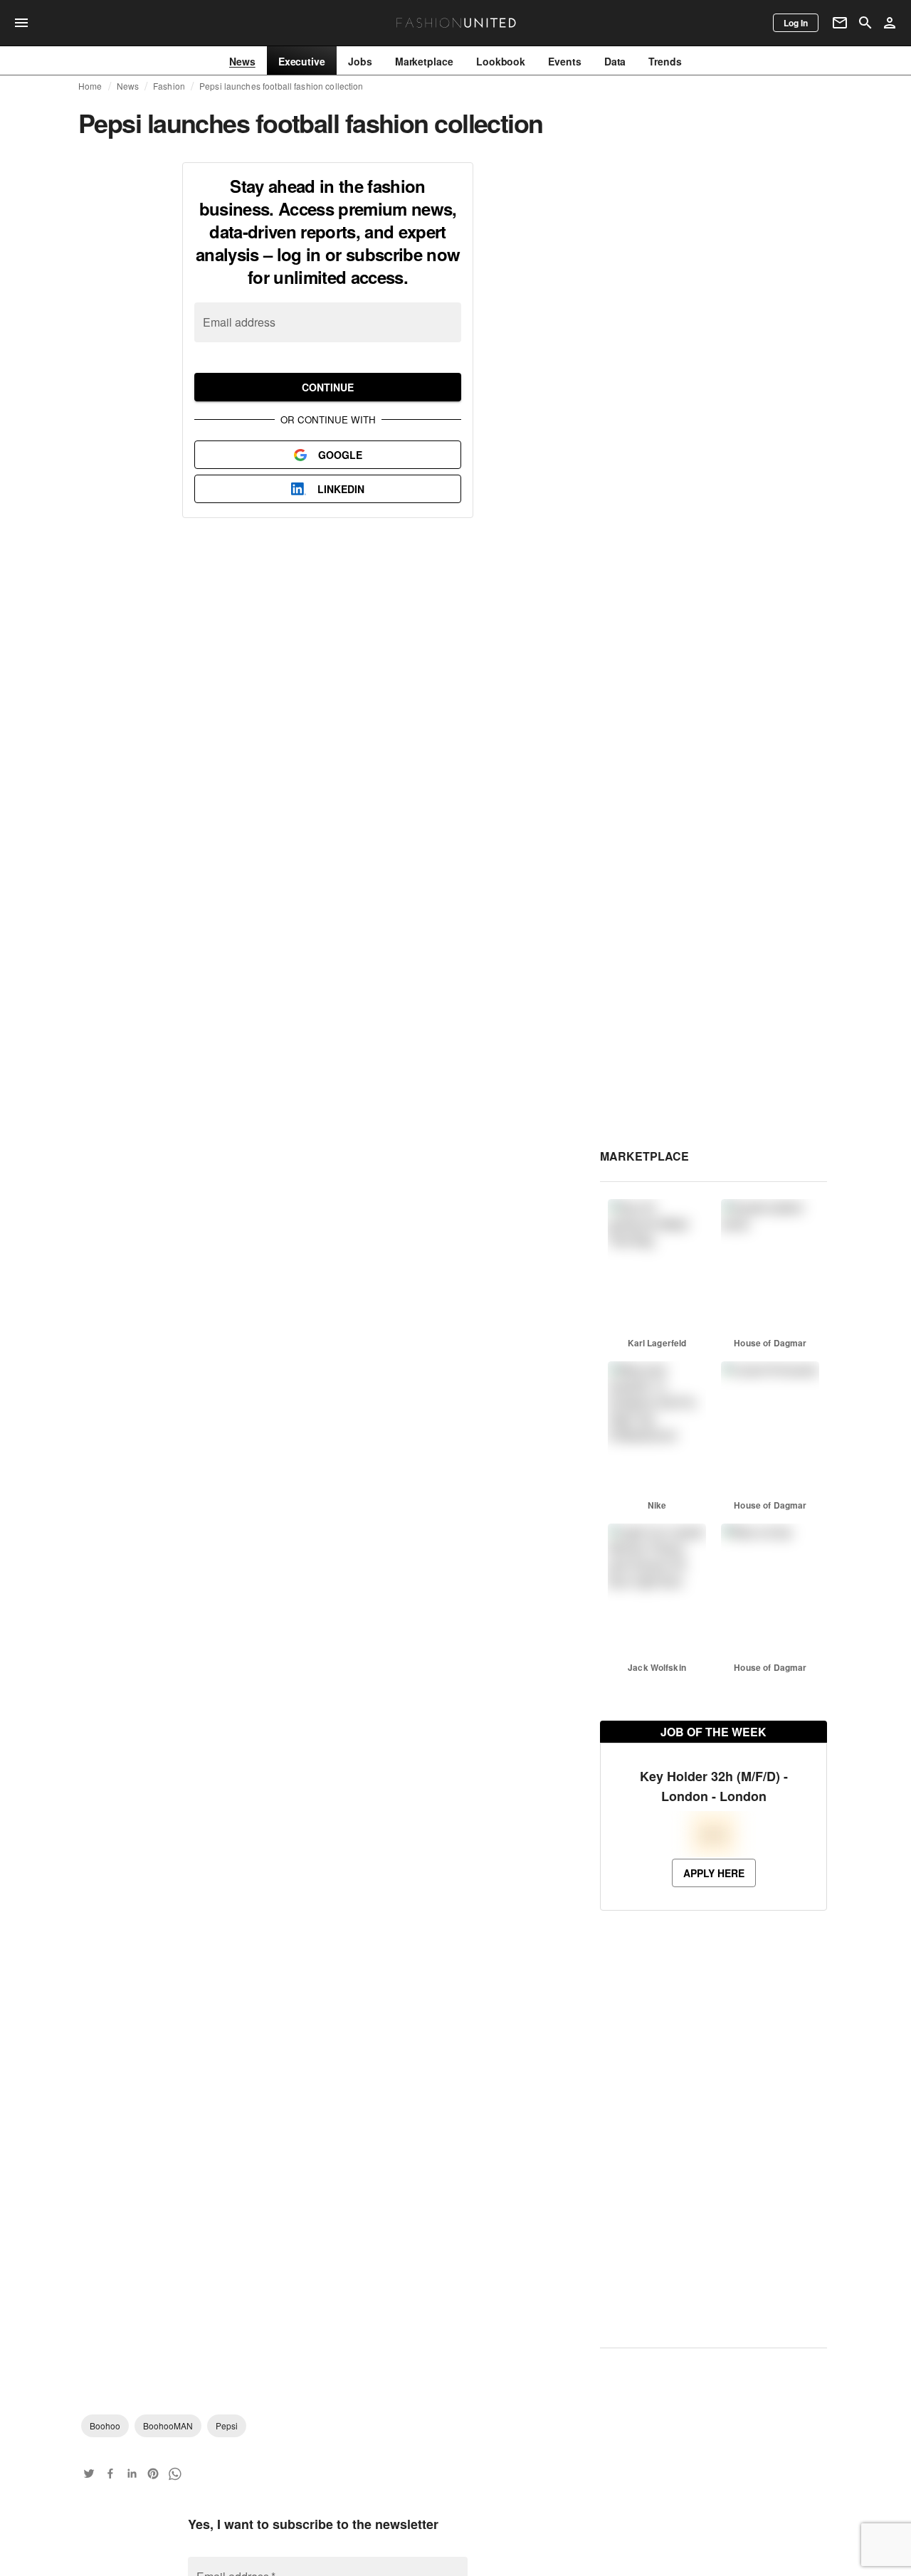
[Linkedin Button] (132, 2474)
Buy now (657, 324)
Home (90, 86)
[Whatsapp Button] (174, 2474)
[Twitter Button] (89, 2474)
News (128, 86)
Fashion (169, 86)
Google (340, 455)
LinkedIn (341, 489)
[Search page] (865, 23)
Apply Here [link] (714, 1923)
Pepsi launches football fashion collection (281, 86)
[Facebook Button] (110, 2474)
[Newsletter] (840, 23)
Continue (328, 387)
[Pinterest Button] (153, 2474)
